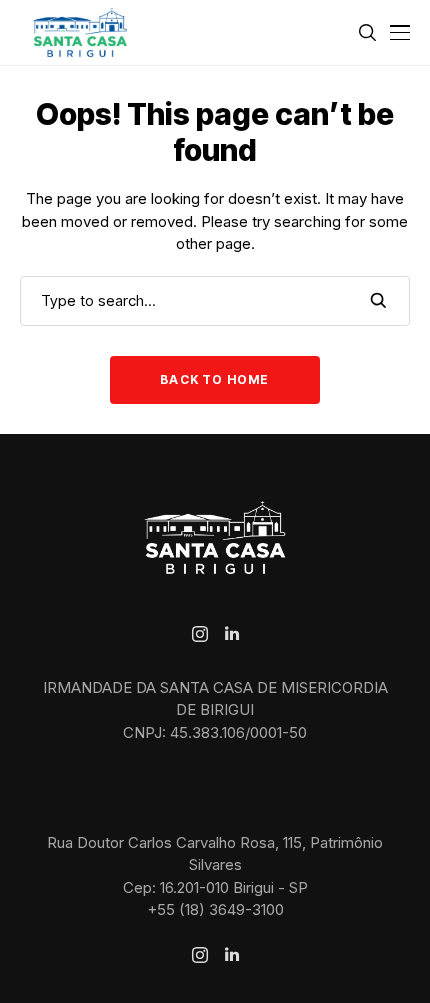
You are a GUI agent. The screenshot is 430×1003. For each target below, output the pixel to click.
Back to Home (214, 379)
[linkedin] (232, 634)
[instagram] (200, 634)
